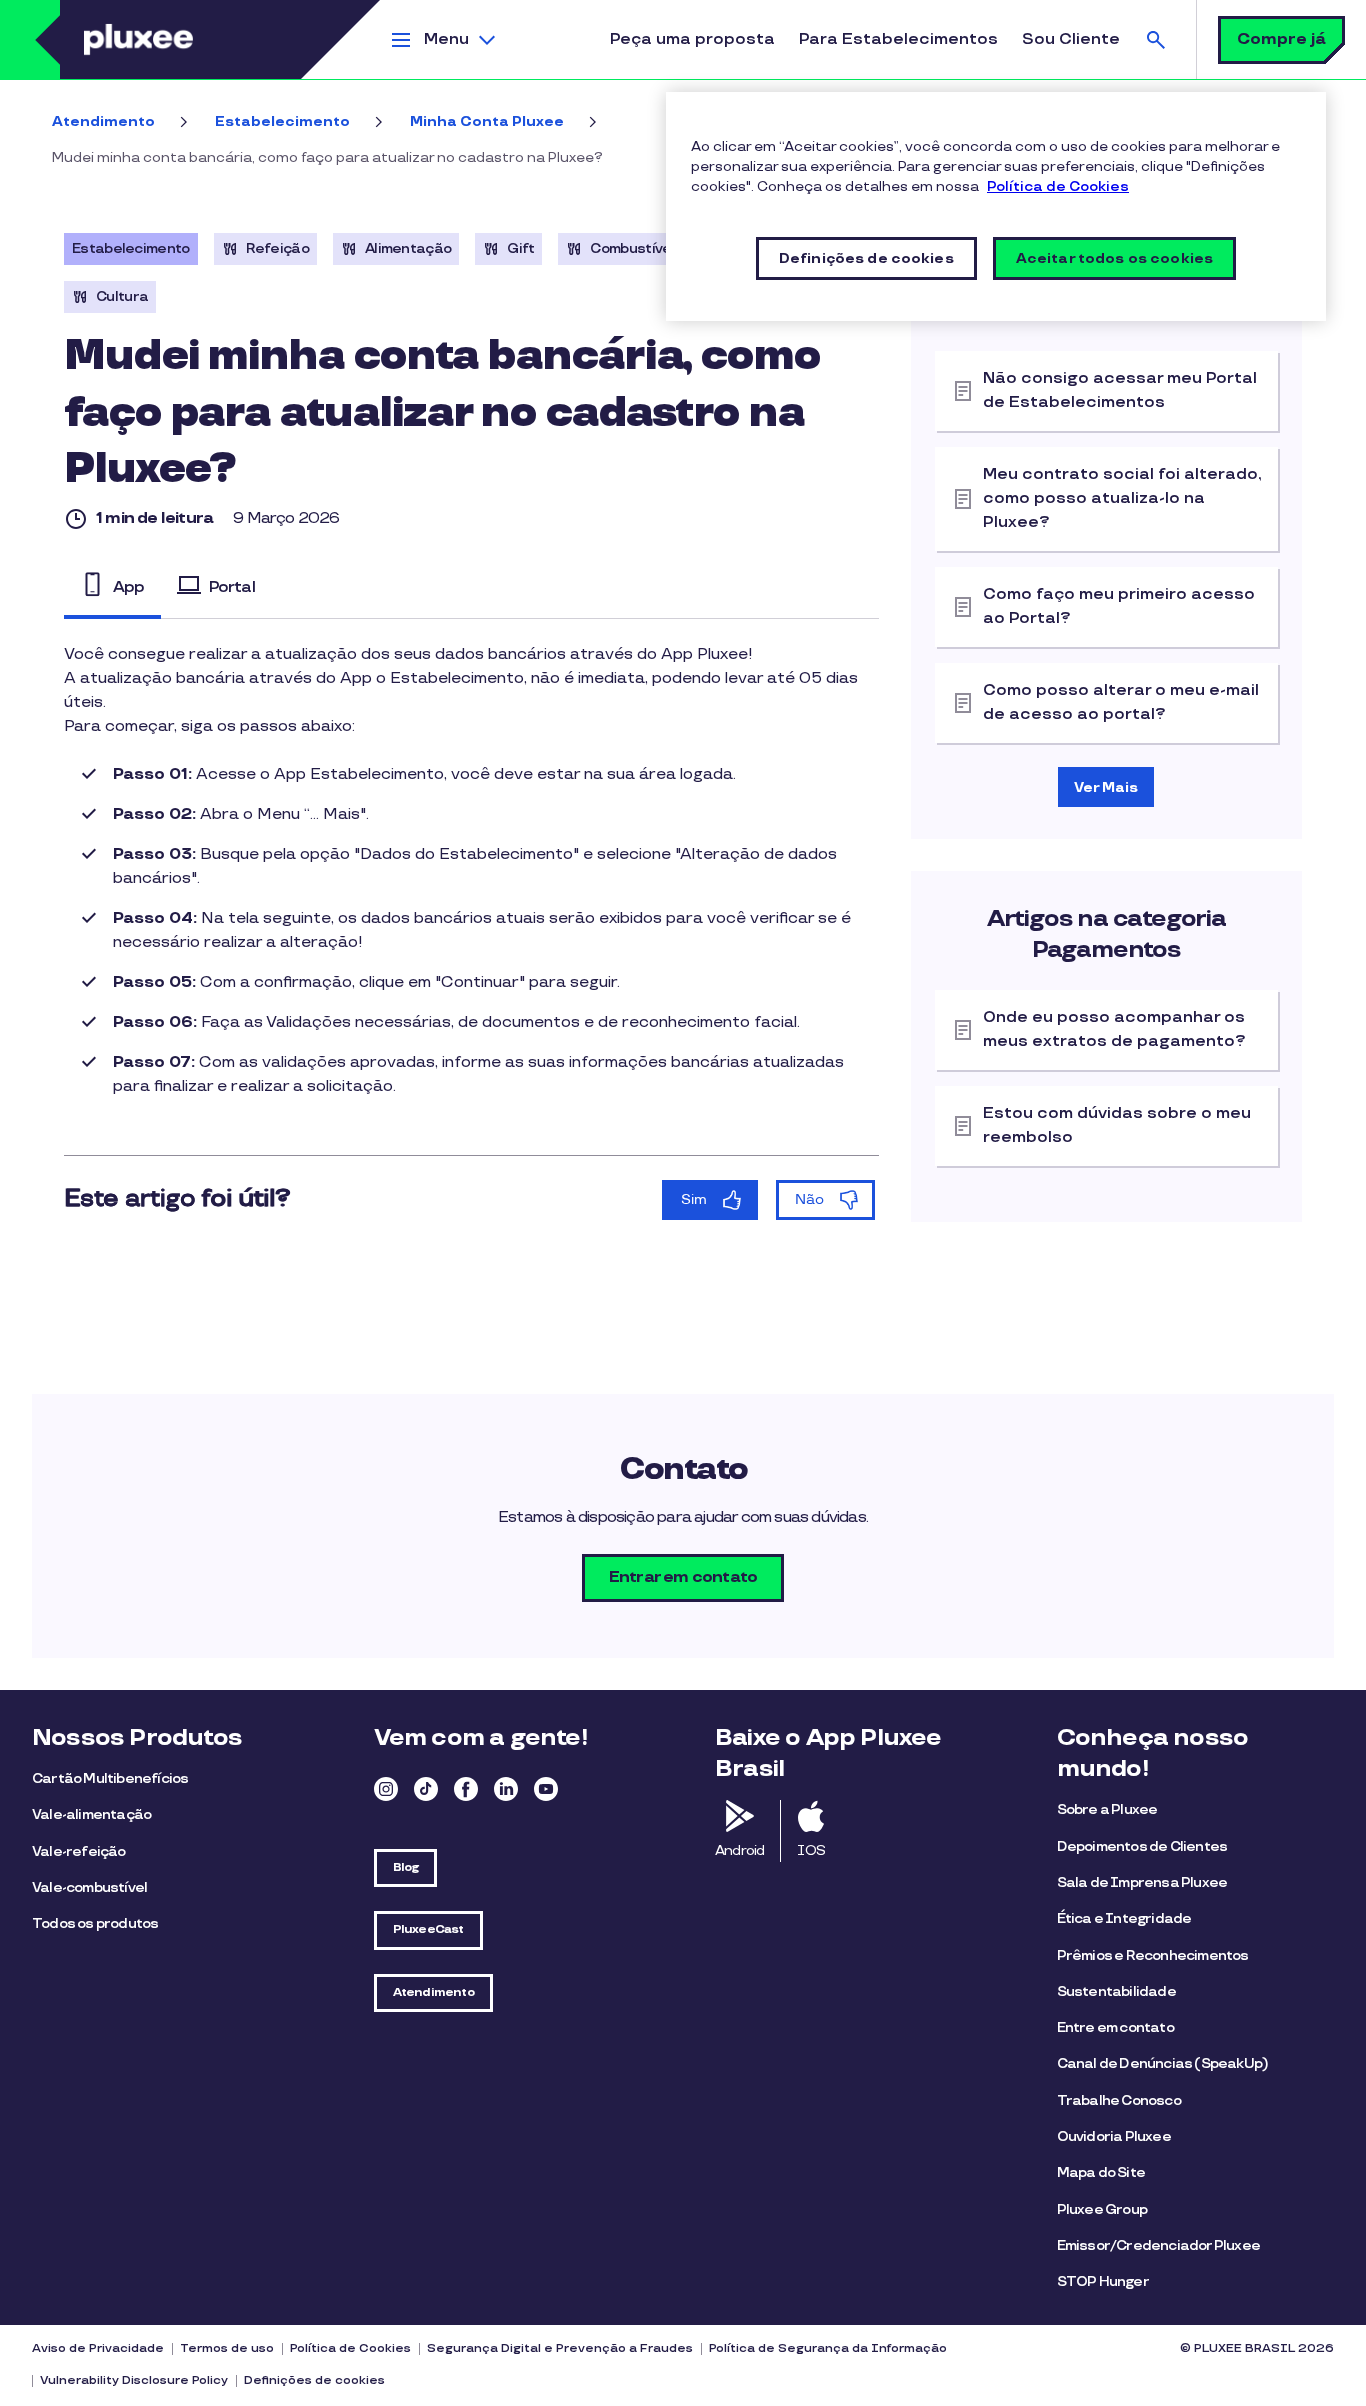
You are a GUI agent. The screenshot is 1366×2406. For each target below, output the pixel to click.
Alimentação (408, 248)
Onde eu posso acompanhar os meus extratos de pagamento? (1114, 1029)
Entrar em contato (683, 1577)
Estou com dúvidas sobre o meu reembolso (1117, 1125)
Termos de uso (227, 2348)
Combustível (632, 248)
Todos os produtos (95, 1923)
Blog (406, 1867)
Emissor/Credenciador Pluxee (1158, 2245)
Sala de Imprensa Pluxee (1142, 1882)
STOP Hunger (1103, 2281)
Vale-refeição (79, 1851)
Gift (520, 248)
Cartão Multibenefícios (110, 1778)
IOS (811, 1850)
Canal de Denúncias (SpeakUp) (1163, 2063)
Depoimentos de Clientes (1142, 1846)
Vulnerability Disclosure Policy (134, 2380)
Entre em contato (1115, 2027)
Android (739, 1850)
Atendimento (103, 121)
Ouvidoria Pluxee (1114, 2136)
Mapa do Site (1101, 2172)
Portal (232, 586)
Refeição (277, 248)
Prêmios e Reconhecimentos (1153, 1955)
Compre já (1281, 39)
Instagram (386, 1789)
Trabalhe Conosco (1119, 2100)
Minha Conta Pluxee (487, 121)
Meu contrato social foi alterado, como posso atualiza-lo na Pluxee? (1122, 498)
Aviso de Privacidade (98, 2348)
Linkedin (506, 1789)
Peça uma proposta (692, 39)
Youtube (546, 1789)
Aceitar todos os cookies (1114, 258)
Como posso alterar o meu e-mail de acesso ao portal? (1121, 702)
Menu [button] (446, 39)
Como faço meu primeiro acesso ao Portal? (1119, 606)
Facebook (466, 1789)
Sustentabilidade (1116, 1991)
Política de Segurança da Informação (828, 2348)
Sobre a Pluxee (1107, 1809)
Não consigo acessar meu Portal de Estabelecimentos (1120, 390)
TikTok (426, 1789)
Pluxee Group (1102, 2209)
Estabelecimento (282, 121)
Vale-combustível (89, 1887)
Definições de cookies (314, 2380)
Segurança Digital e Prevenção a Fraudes (560, 2348)
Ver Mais (1106, 787)
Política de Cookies (350, 2348)
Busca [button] (1156, 39)
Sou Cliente (1071, 39)
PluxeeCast (428, 1929)
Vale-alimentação (91, 1814)
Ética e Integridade (1124, 1918)
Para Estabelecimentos (898, 39)
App (129, 586)
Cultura (122, 296)
